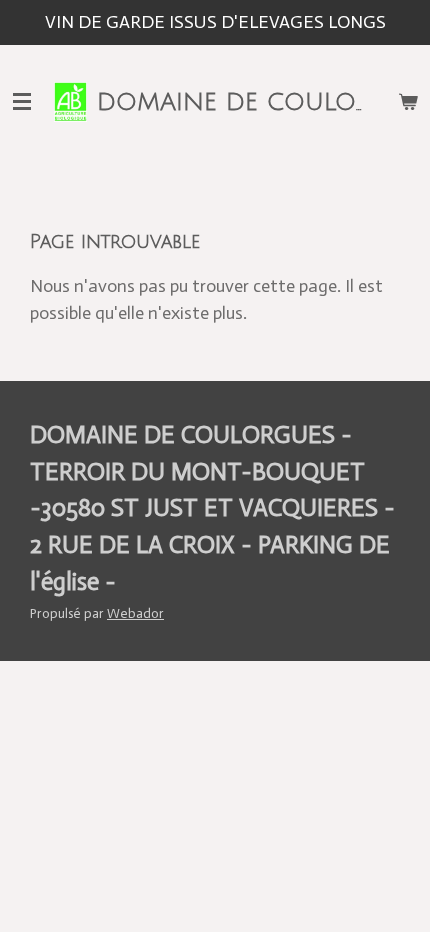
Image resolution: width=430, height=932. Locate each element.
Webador (135, 613)
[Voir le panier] (408, 102)
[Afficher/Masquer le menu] (22, 102)
